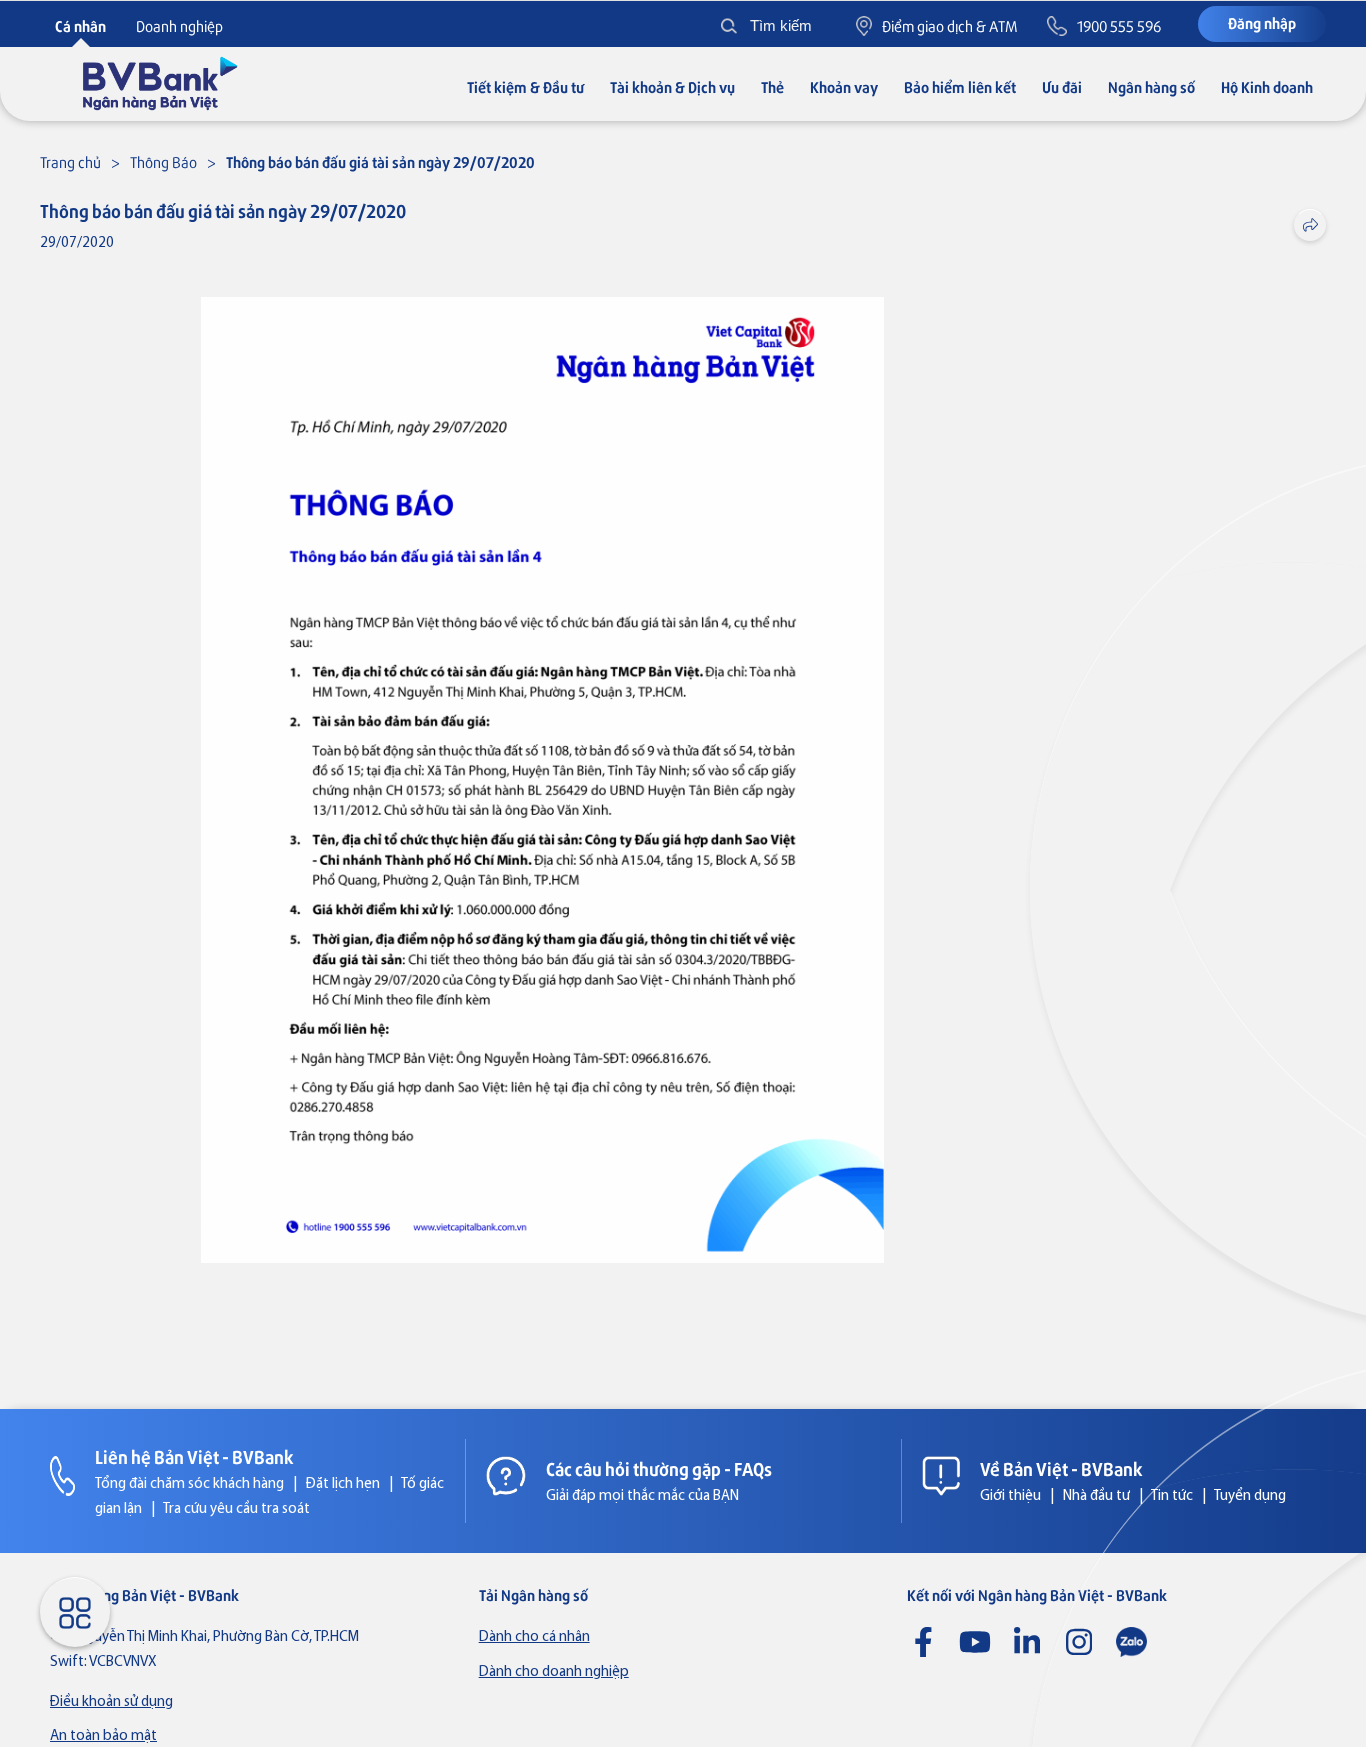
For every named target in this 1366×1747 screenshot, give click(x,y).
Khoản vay (844, 86)
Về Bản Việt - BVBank (1061, 1468)
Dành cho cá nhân (534, 1637)
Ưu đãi (1062, 86)
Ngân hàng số (1151, 86)
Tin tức (1172, 1496)
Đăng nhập (1262, 22)
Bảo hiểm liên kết (960, 86)
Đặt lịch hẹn (343, 1484)
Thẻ (772, 86)
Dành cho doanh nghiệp (554, 1672)
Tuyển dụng (1250, 1496)
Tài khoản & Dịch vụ (672, 86)
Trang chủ (70, 161)
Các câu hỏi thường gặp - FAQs (659, 1468)
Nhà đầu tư (1096, 1496)
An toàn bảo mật (103, 1736)
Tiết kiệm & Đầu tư (525, 86)
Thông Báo (163, 161)
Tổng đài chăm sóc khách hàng (189, 1484)
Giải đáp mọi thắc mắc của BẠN (642, 1496)
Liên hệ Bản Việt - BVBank (194, 1456)
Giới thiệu (1010, 1496)
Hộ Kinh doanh (1267, 86)
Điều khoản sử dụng (111, 1702)
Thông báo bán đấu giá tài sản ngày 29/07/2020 (380, 161)
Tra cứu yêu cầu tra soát (236, 1509)
